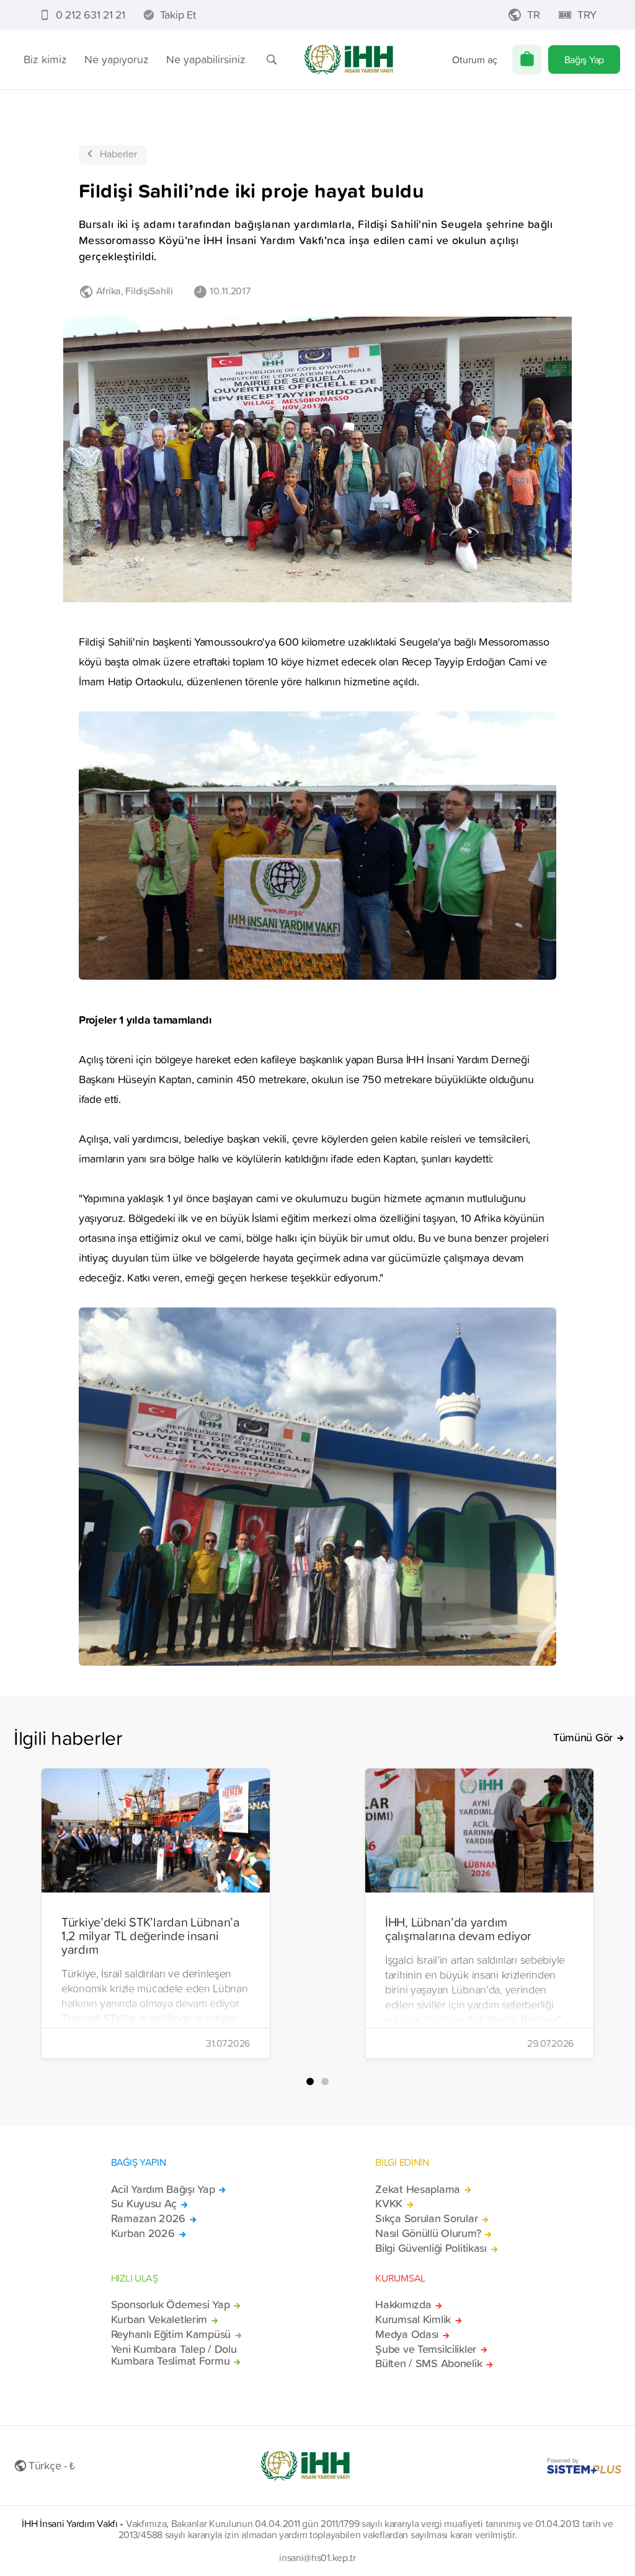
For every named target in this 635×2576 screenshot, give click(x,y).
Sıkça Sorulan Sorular (426, 2218)
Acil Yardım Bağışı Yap (163, 2189)
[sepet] (527, 59)
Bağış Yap (584, 59)
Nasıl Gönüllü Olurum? (428, 2233)
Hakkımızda (403, 2305)
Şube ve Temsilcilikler (426, 2349)
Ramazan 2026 (149, 2218)
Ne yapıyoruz (117, 59)
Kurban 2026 (143, 2233)
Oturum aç (475, 59)
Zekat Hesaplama (418, 2189)
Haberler (118, 154)
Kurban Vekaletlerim (159, 2319)
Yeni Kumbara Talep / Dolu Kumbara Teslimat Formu (174, 2355)
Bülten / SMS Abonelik (429, 2363)
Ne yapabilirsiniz (206, 59)
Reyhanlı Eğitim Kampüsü (171, 2334)
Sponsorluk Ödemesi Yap (171, 2305)
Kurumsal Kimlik (413, 2319)
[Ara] (272, 59)
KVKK (389, 2204)
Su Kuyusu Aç (144, 2204)
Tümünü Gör (583, 1738)
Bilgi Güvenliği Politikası (431, 2248)
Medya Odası (407, 2334)
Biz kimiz (45, 59)
